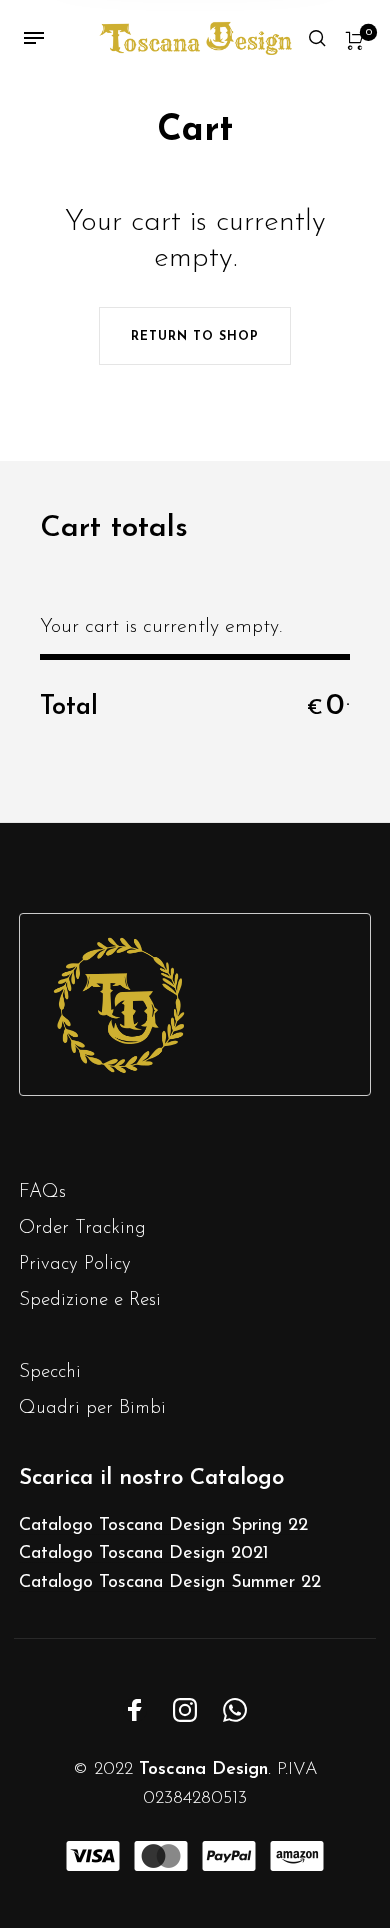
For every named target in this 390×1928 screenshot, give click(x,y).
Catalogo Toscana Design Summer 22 (170, 1583)
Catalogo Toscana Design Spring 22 (163, 1526)
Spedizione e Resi (90, 1300)
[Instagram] (185, 1710)
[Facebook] (135, 1710)
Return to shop (195, 337)
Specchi (50, 1372)
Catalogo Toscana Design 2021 (144, 1554)
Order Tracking (82, 1228)
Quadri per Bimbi (92, 1408)
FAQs (42, 1192)
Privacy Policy (75, 1264)
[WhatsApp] (235, 1710)
